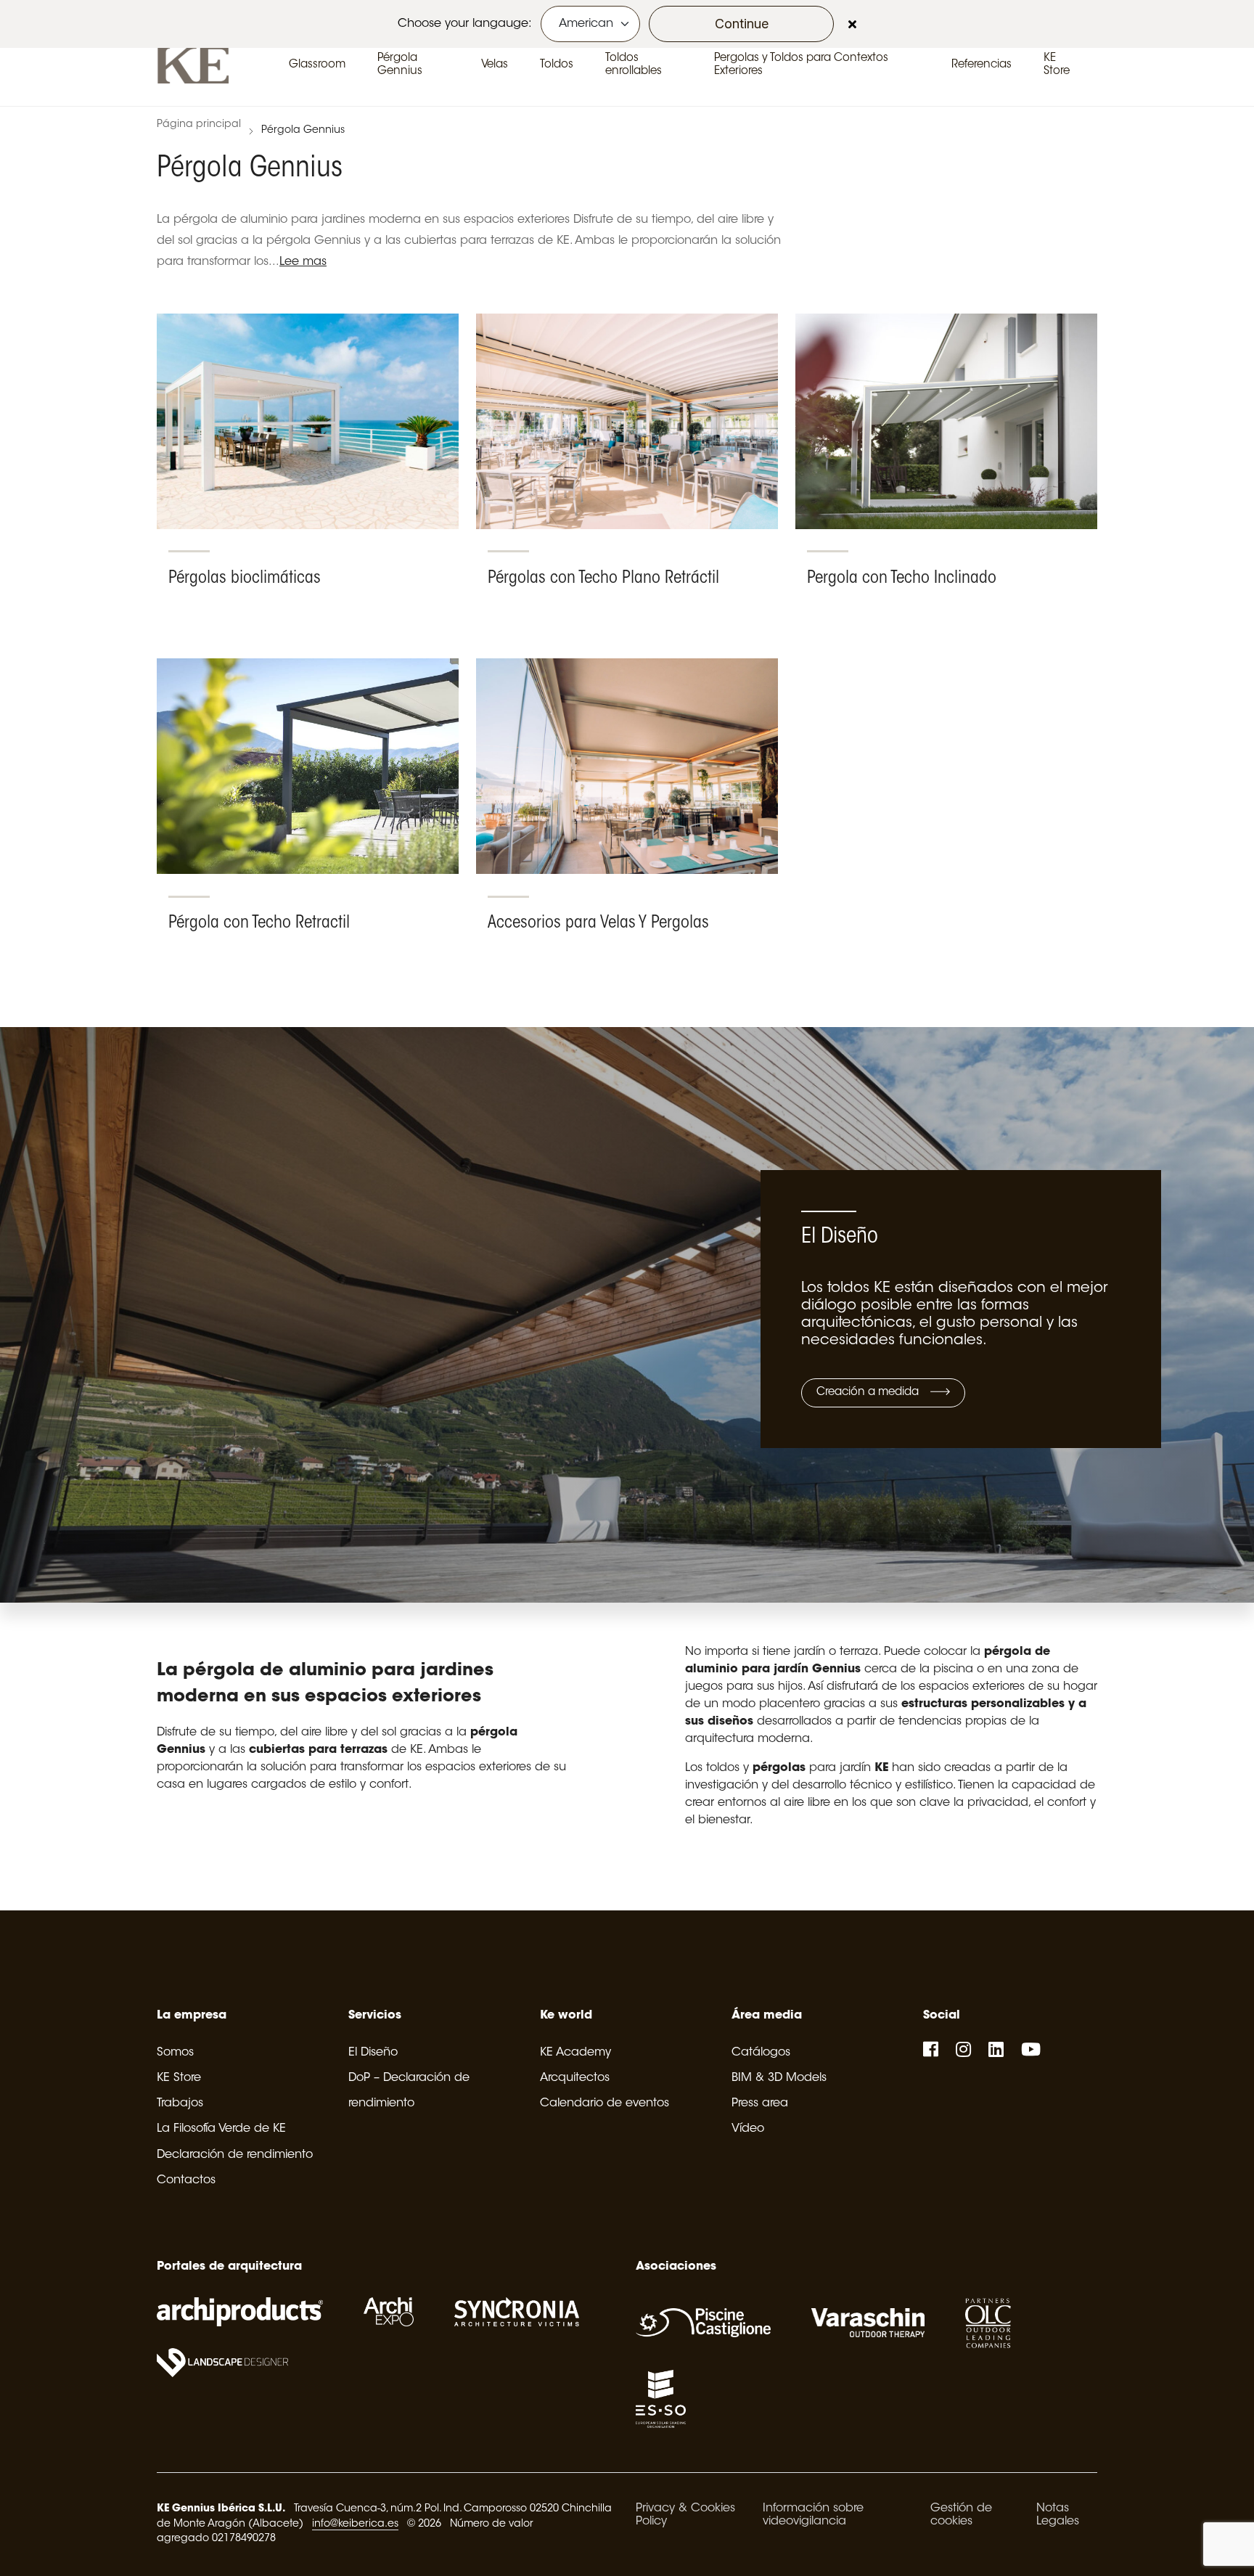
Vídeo (748, 2129)
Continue (742, 24)
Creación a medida (869, 1393)
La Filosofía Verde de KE (221, 2129)
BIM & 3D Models (779, 2078)
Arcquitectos (575, 2078)
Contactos (186, 2180)
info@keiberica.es (355, 2524)
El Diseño (373, 2053)
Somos (175, 2053)
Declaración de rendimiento (235, 2155)
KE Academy (575, 2053)
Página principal (199, 125)
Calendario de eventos (605, 2103)
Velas (495, 65)
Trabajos (180, 2103)
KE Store (179, 2078)
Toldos (557, 65)
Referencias (982, 65)
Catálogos (761, 2053)
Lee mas (303, 262)
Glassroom (317, 65)
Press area (760, 2103)
